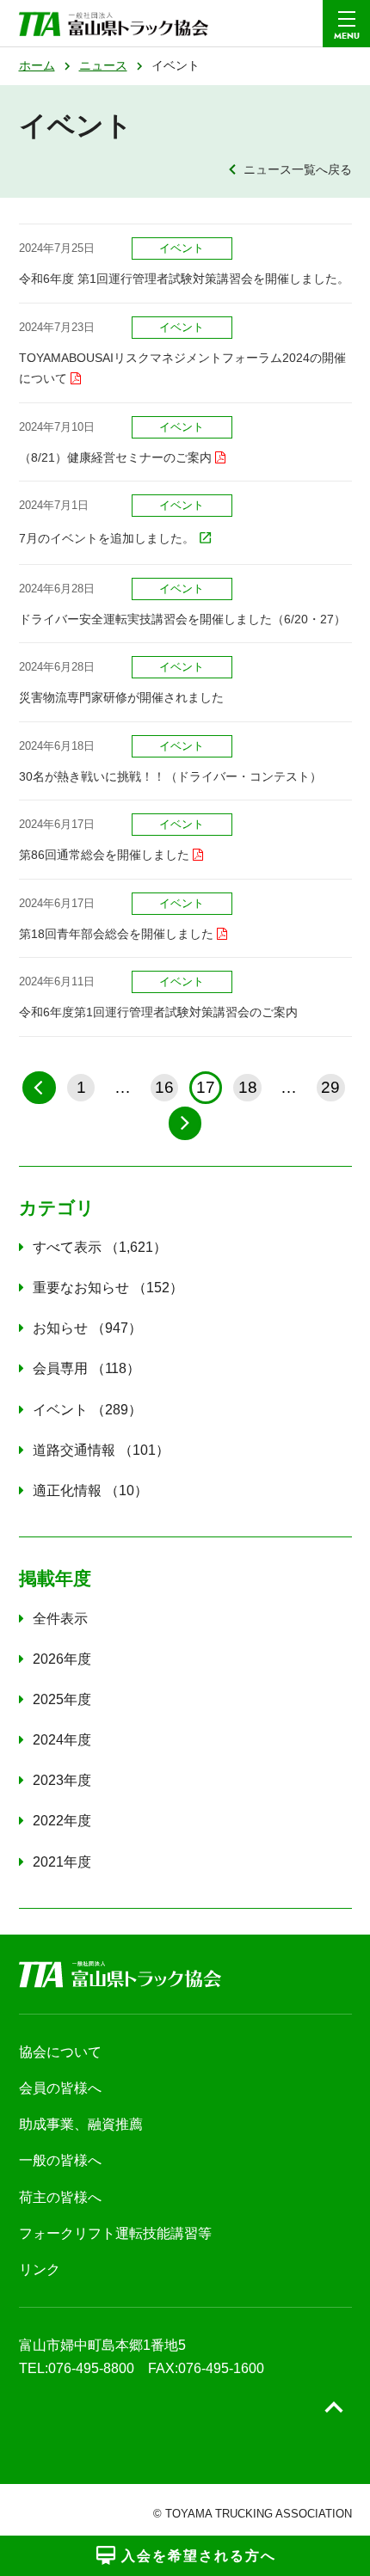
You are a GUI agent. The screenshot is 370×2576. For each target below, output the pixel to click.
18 (248, 1087)
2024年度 (62, 1740)
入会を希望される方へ (199, 2556)
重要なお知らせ (101, 1288)
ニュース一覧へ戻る (297, 169)
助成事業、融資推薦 (81, 2124)
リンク (40, 2269)
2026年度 (62, 1659)
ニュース (103, 65)
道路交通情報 (94, 1450)
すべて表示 (93, 1247)
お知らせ (80, 1328)
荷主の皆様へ (60, 2197)
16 (164, 1087)
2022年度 (62, 1821)
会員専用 (80, 1368)
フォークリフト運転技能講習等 (115, 2233)
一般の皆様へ (60, 2160)
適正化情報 (83, 1490)
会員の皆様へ (60, 2088)
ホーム (37, 65)
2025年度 (62, 1699)
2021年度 (62, 1862)
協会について (60, 2052)
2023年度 (62, 1780)
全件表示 (60, 1619)
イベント (80, 1410)
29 (330, 1087)
